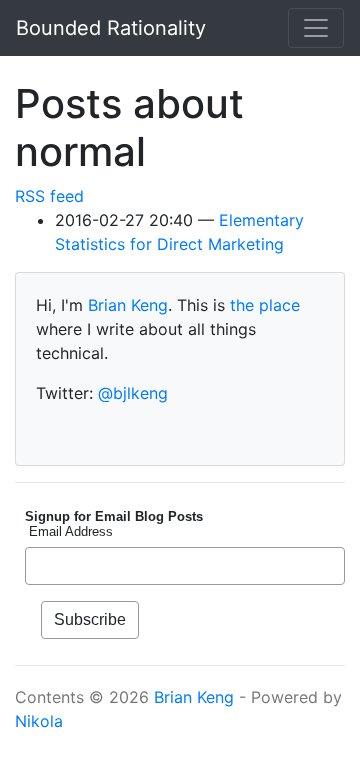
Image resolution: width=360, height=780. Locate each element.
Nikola (39, 721)
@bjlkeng (133, 393)
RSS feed (49, 196)
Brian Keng (128, 305)
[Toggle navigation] (316, 28)
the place (265, 305)
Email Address (69, 531)
